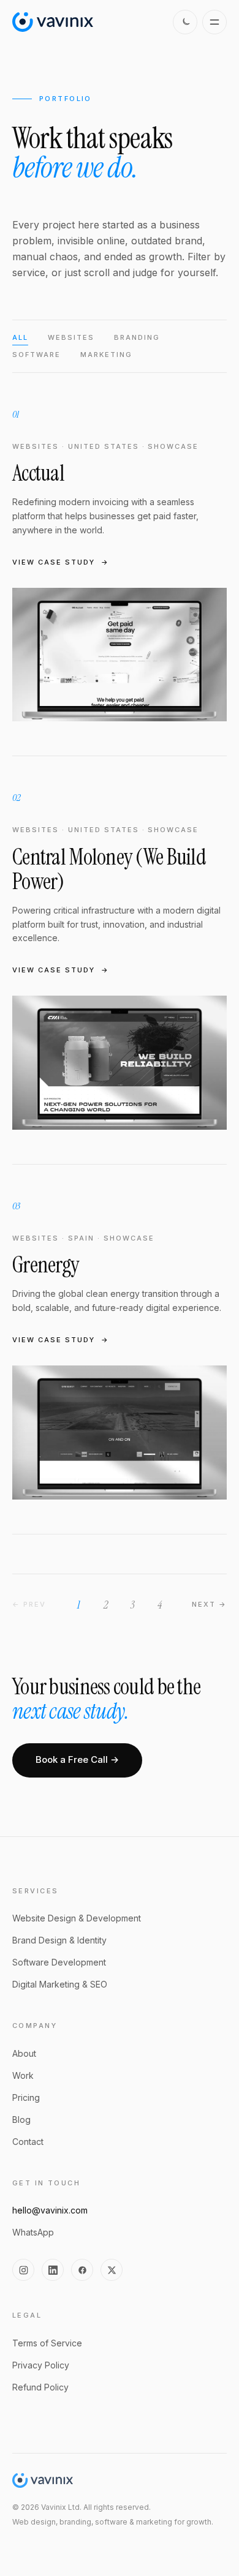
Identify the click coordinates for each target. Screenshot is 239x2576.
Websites (71, 337)
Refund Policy (40, 2387)
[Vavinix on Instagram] (23, 2270)
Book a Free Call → (77, 1759)
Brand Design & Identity (59, 1940)
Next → (209, 1604)
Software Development (59, 1962)
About (24, 2053)
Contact (28, 2142)
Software (36, 355)
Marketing (106, 355)
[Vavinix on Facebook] (82, 2270)
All (20, 337)
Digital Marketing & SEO (60, 1984)
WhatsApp (33, 2232)
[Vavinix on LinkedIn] (53, 2270)
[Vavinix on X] (112, 2270)
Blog (21, 2120)
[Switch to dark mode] (185, 22)
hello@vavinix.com (50, 2210)
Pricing (26, 2097)
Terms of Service (47, 2343)
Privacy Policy (41, 2365)
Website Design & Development (77, 1918)
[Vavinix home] (53, 22)
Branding (137, 337)
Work (23, 2075)
